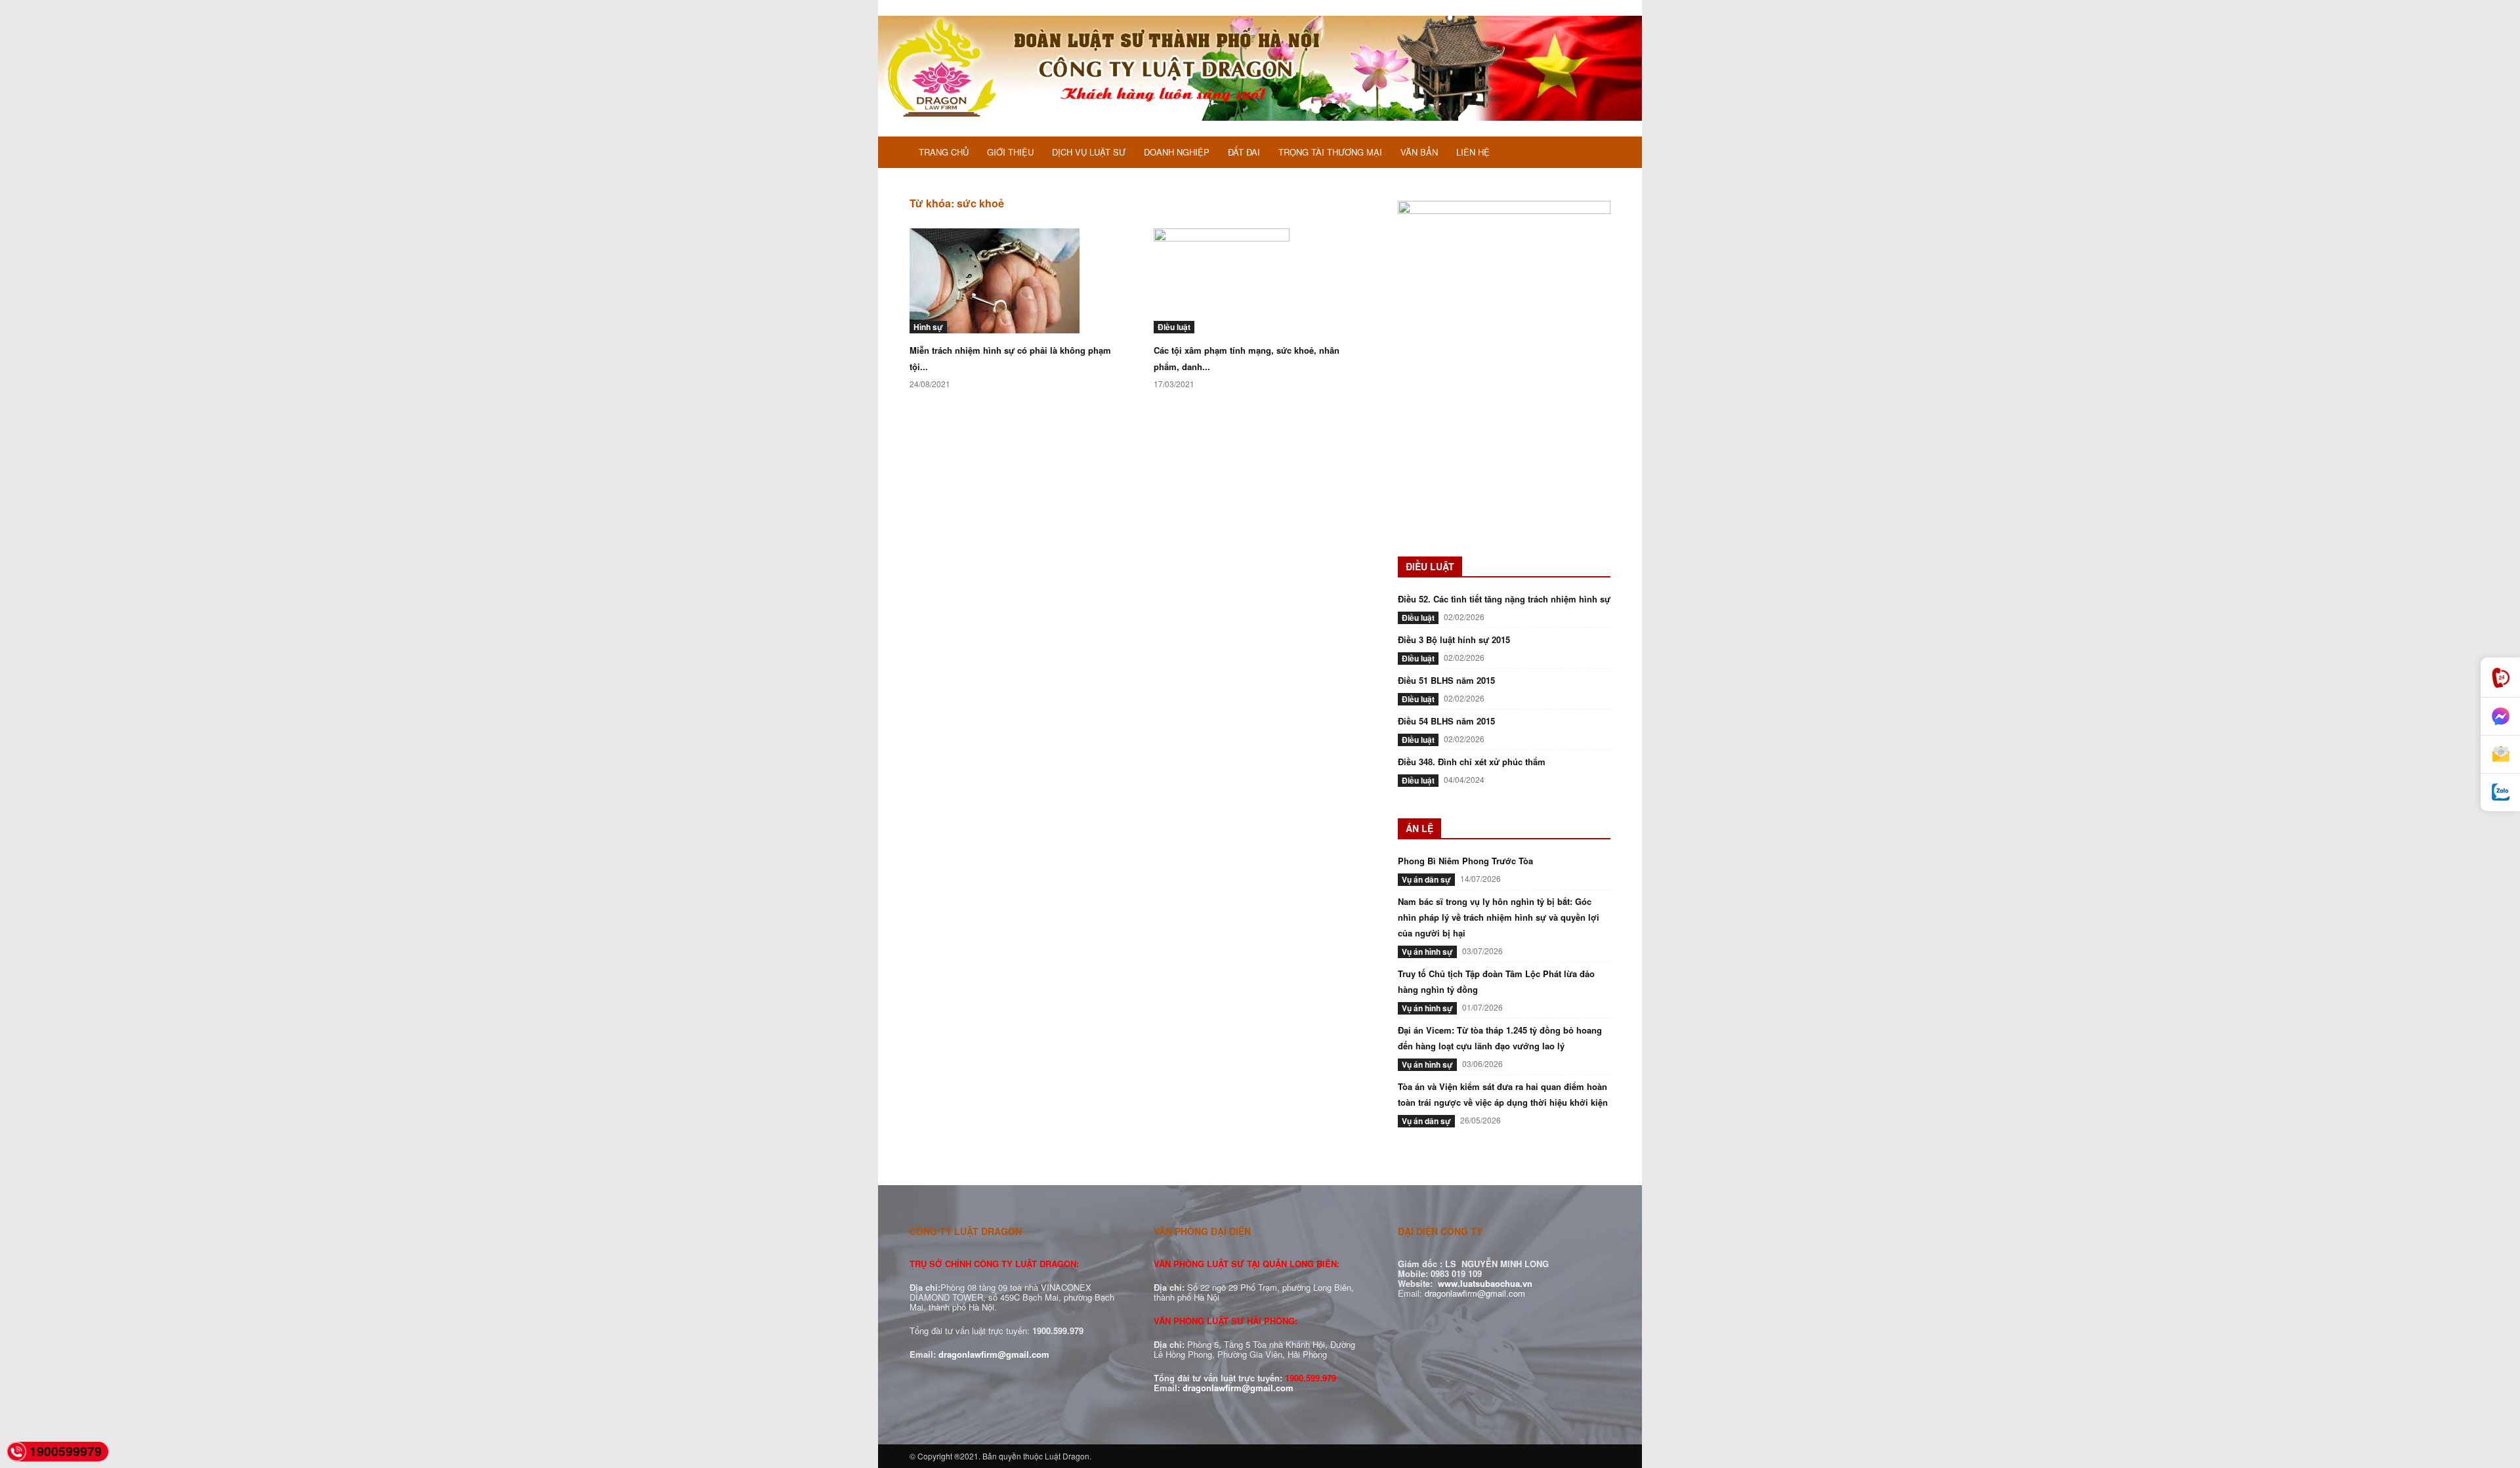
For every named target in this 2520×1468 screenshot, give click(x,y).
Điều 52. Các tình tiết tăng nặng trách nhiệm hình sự (1504, 599)
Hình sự (928, 327)
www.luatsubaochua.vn (1485, 1283)
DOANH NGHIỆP (1177, 152)
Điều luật (1174, 327)
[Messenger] (2500, 717)
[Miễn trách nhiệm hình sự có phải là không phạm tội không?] (1016, 281)
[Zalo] (2500, 792)
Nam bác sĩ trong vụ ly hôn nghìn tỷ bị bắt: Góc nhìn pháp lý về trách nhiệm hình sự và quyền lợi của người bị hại (1499, 917)
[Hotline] (2500, 678)
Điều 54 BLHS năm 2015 (1446, 721)
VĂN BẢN (1419, 152)
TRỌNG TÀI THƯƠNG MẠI (1330, 152)
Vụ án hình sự (1427, 952)
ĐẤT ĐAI (1244, 152)
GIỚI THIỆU (1010, 152)
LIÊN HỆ (1473, 152)
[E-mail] (2500, 755)
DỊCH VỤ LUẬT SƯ (1089, 152)
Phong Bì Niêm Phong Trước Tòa (1465, 861)
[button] (1595, 154)
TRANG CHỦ (944, 152)
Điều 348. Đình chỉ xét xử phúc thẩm (1472, 762)
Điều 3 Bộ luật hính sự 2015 (1454, 640)
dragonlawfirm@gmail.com (994, 1354)
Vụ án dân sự (1426, 879)
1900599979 (66, 1451)
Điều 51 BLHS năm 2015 (1446, 680)
